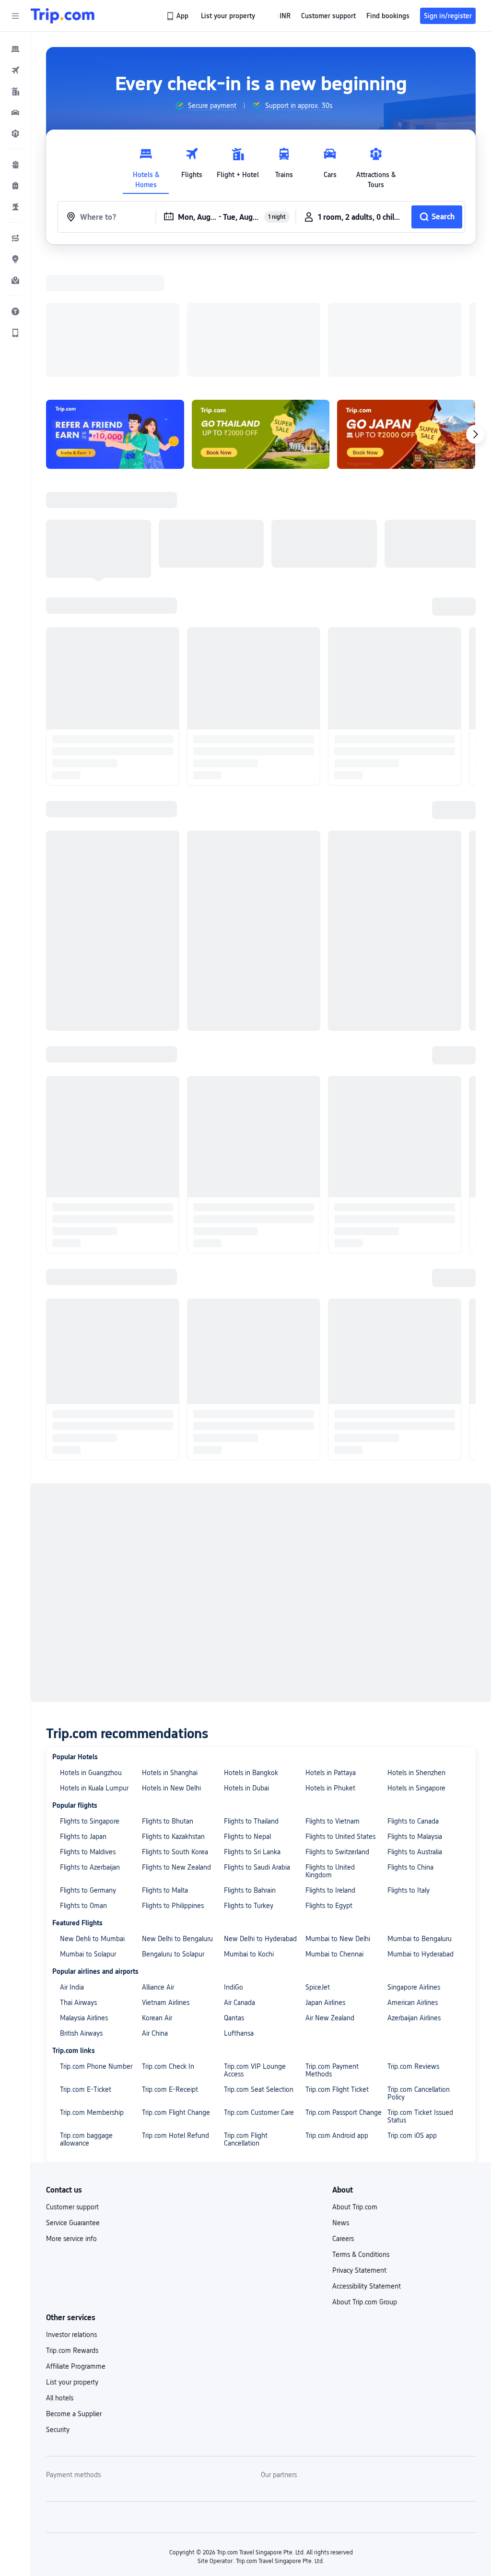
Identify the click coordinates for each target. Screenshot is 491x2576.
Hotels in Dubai (246, 1663)
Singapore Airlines (414, 1862)
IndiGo (234, 1862)
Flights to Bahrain (250, 1765)
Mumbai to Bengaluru (420, 1814)
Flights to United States (340, 1712)
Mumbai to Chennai (334, 1829)
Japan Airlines (325, 1878)
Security (58, 2305)
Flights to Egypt (329, 1781)
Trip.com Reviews (413, 1942)
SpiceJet (318, 1862)
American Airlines (413, 1878)
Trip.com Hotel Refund (175, 2011)
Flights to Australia (415, 1727)
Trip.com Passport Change (344, 1988)
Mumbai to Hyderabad (421, 1829)
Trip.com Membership (92, 1988)
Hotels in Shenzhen (416, 1648)
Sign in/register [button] (448, 16)
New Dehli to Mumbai (92, 1814)
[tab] (146, 166)
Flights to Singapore (90, 1696)
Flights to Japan (83, 1712)
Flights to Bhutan (168, 1696)
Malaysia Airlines (84, 1893)
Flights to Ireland (330, 1765)
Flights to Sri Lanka (252, 1727)
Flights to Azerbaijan (90, 1742)
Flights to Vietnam (333, 1696)
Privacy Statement (359, 2146)
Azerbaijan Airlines (414, 1893)
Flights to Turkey (249, 1781)
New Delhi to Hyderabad (260, 1814)
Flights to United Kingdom (330, 1746)
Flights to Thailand (251, 1696)
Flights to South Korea (175, 1727)
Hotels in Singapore (416, 1663)
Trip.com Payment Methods (332, 1945)
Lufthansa (239, 1908)
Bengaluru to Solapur (173, 1829)
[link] (178, 16)
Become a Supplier (74, 2289)
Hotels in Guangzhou (91, 1648)
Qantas (234, 1893)
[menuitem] (15, 49)
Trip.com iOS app (412, 2011)
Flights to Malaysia (415, 1712)
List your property (72, 2257)
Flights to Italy (409, 1765)
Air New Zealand (330, 1893)
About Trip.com (355, 2082)
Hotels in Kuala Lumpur (94, 1663)
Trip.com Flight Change (176, 1988)
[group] (205, 106)
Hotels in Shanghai (170, 1648)
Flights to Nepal (247, 1712)
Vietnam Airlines (166, 1878)
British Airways (81, 1908)
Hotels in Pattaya (331, 1648)
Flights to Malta (165, 1765)
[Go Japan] (406, 310)
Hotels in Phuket (330, 1663)
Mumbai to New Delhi (338, 1814)
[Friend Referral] (115, 310)
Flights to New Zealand (176, 1742)
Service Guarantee (73, 2098)
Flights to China (410, 1742)
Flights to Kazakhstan (173, 1712)
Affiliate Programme (76, 2242)
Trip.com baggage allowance (86, 2015)
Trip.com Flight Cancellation (246, 2015)
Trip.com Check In (168, 1942)
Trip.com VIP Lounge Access (255, 1945)
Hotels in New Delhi (171, 1663)
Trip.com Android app (337, 2011)
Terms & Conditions (361, 2130)
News (341, 2098)
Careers (343, 2114)
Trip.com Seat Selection (259, 1965)
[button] (15, 16)
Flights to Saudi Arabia (257, 1742)
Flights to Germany (88, 1765)
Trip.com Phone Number (96, 1942)
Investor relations (71, 2210)
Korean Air (157, 1893)
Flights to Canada (413, 1696)
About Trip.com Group (365, 2177)
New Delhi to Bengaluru (177, 1814)
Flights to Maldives (88, 1727)
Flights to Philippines (173, 1781)
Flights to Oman (83, 1781)
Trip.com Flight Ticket (337, 1965)
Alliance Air (158, 1862)
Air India (72, 1862)
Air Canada (240, 1878)
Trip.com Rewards (72, 2226)
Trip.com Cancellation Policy (419, 1968)
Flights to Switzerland (337, 1727)
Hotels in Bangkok (251, 1648)
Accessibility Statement (367, 2161)
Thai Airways (78, 1878)
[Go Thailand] (261, 310)
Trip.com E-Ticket (86, 1965)
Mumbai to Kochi (249, 1829)
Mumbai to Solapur (88, 1829)
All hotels (60, 2273)
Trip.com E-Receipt (170, 1965)
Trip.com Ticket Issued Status (420, 1992)
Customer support (72, 2082)
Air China (155, 1908)
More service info (71, 2114)
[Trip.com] (63, 16)
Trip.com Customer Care (259, 1988)
